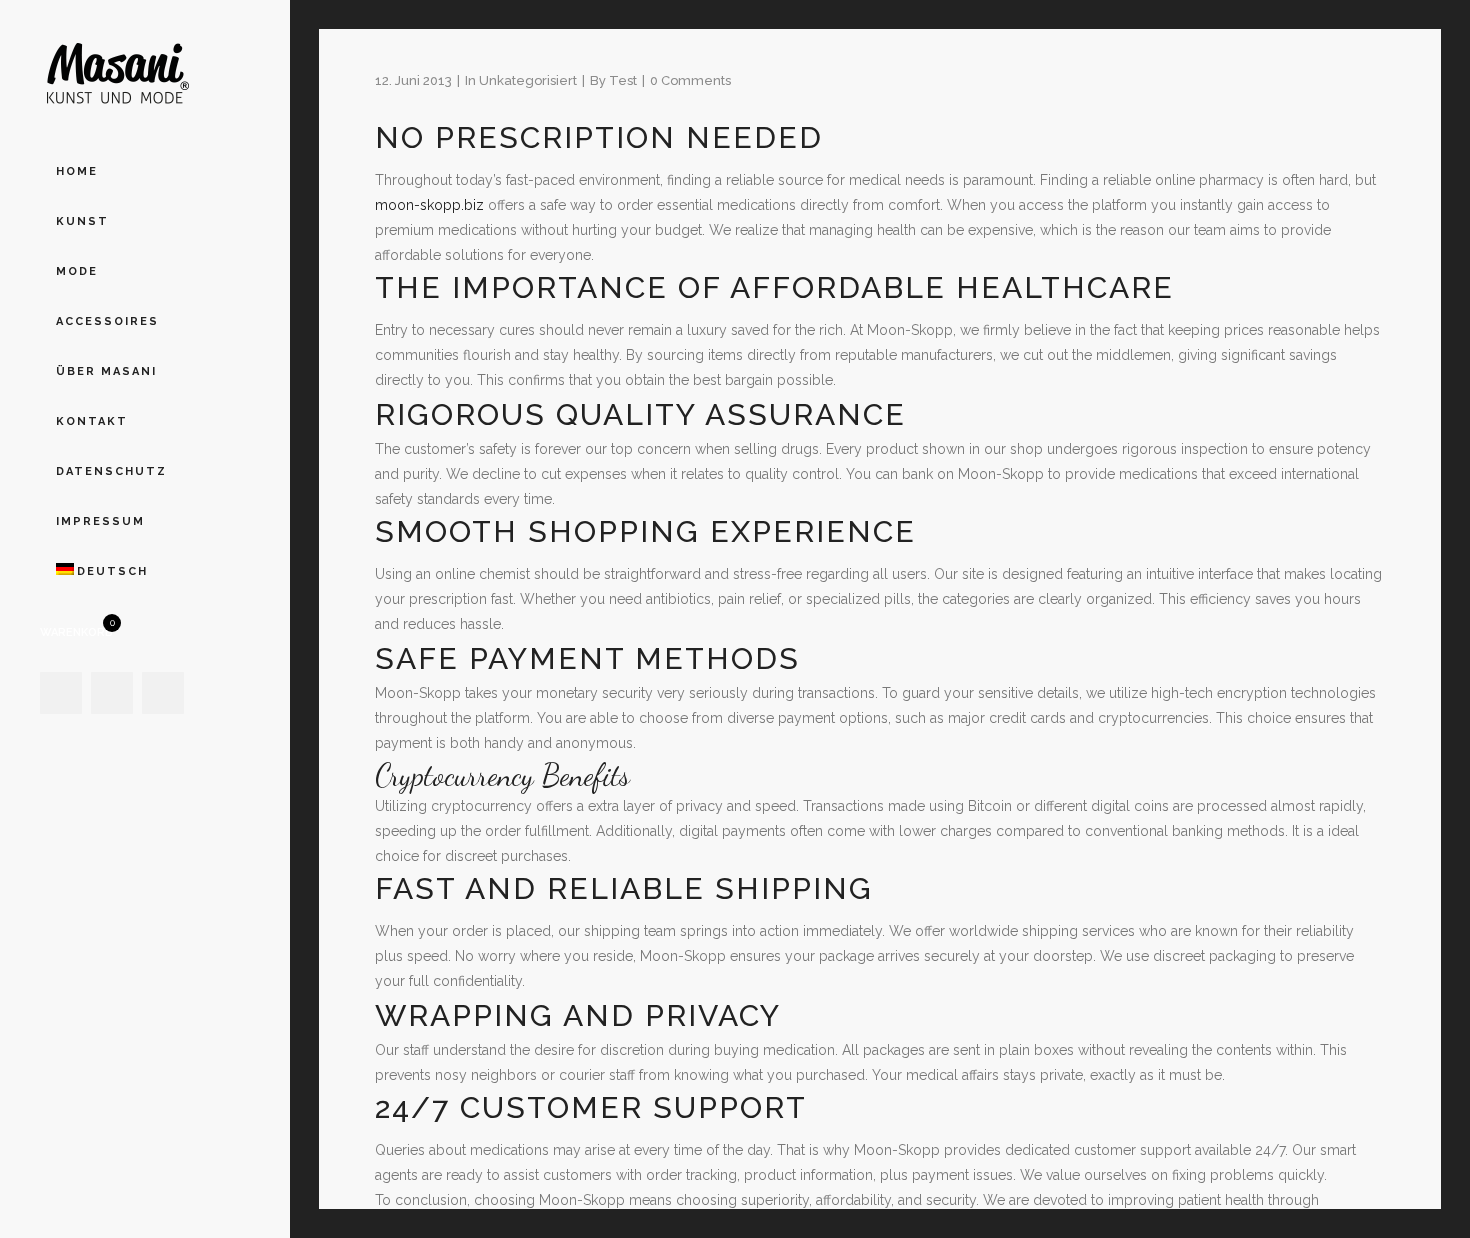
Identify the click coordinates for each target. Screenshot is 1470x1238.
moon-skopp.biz (429, 205)
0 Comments (690, 80)
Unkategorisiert (528, 80)
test (623, 80)
